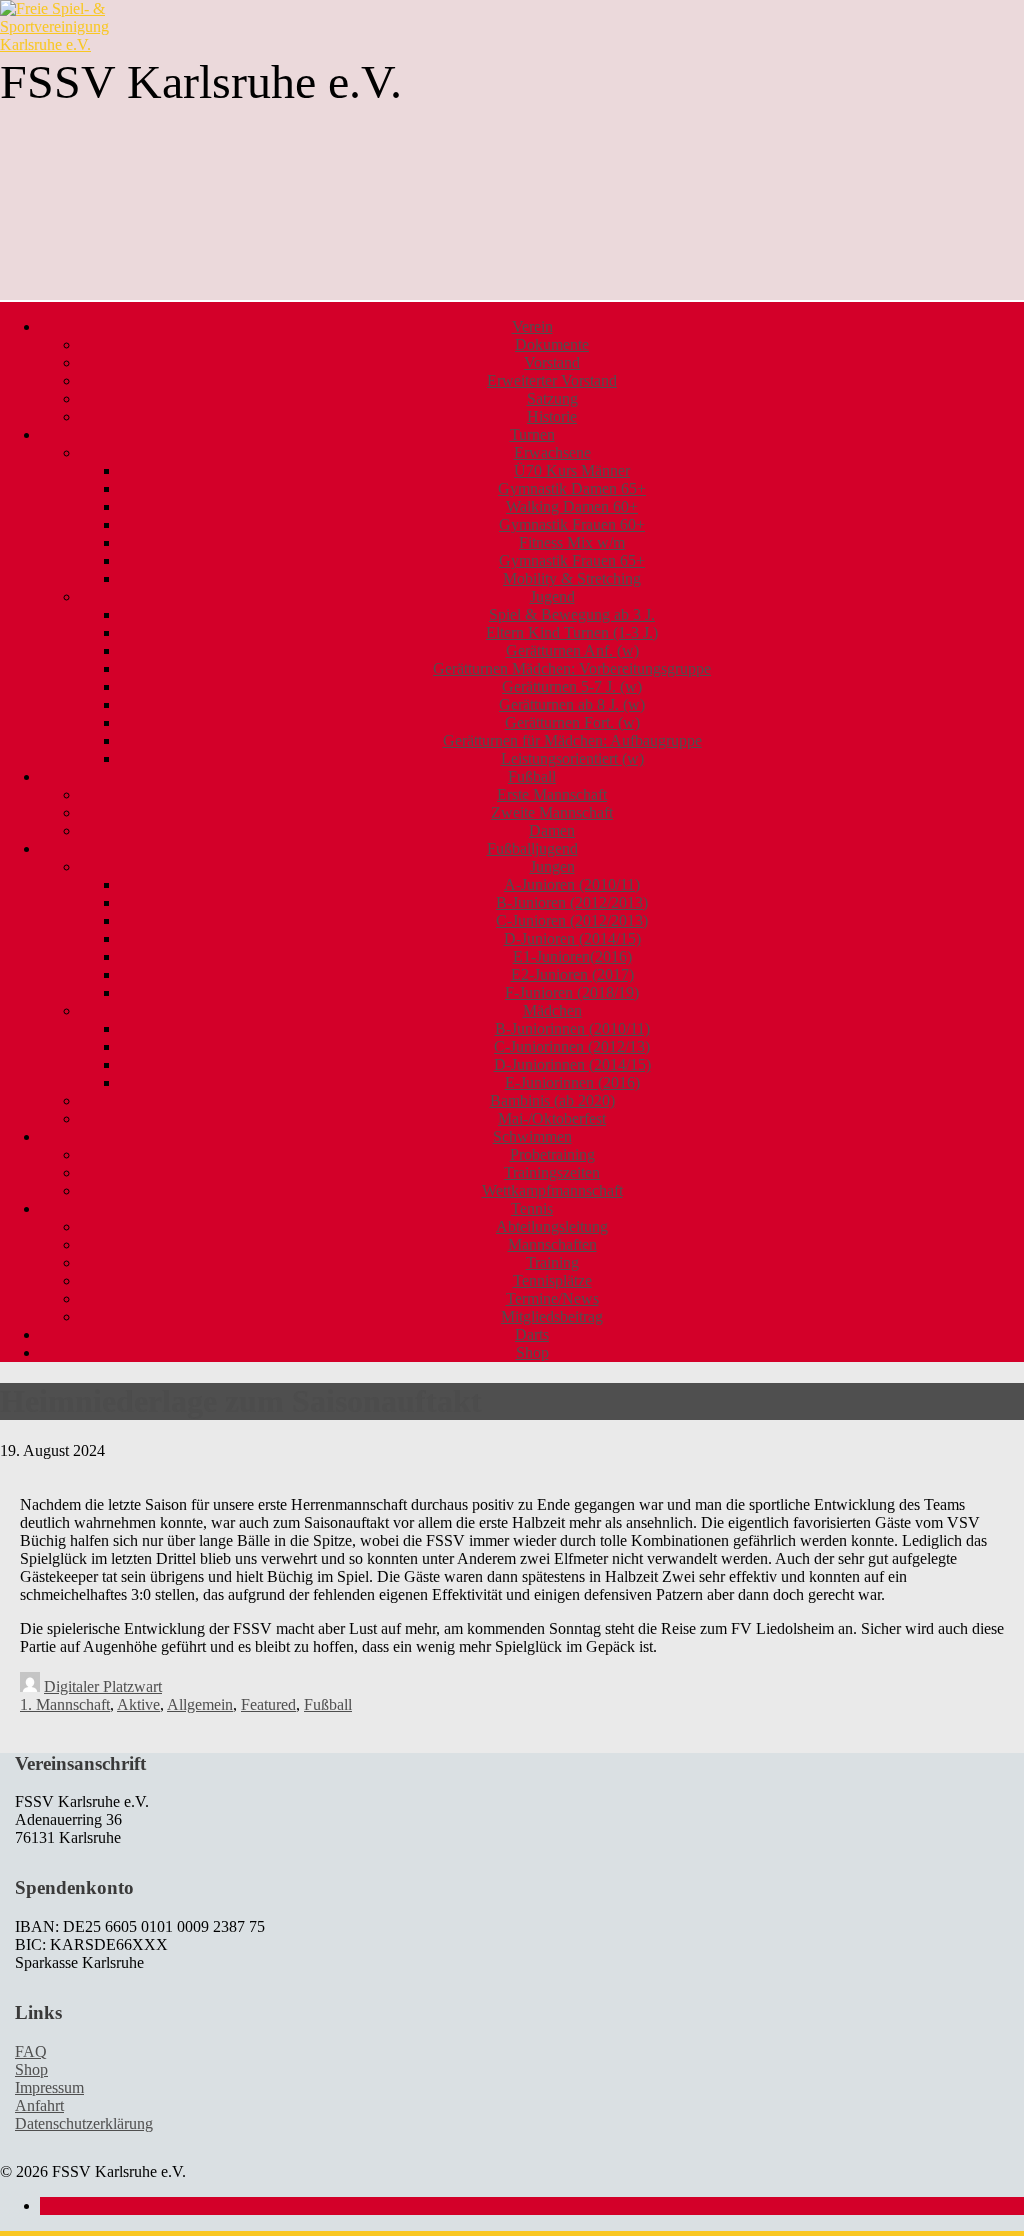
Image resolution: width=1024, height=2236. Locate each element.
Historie (552, 416)
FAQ (31, 2051)
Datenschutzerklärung (84, 2123)
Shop (532, 1352)
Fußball (328, 1704)
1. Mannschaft (65, 1704)
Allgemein (200, 1704)
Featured (268, 1704)
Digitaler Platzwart (103, 1686)
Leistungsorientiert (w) (572, 758)
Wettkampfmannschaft (552, 1190)
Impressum (49, 2087)
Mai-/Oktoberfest (552, 1118)
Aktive (138, 1704)
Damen (552, 830)
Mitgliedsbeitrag (552, 1316)
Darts (532, 1334)
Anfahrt (39, 2105)
